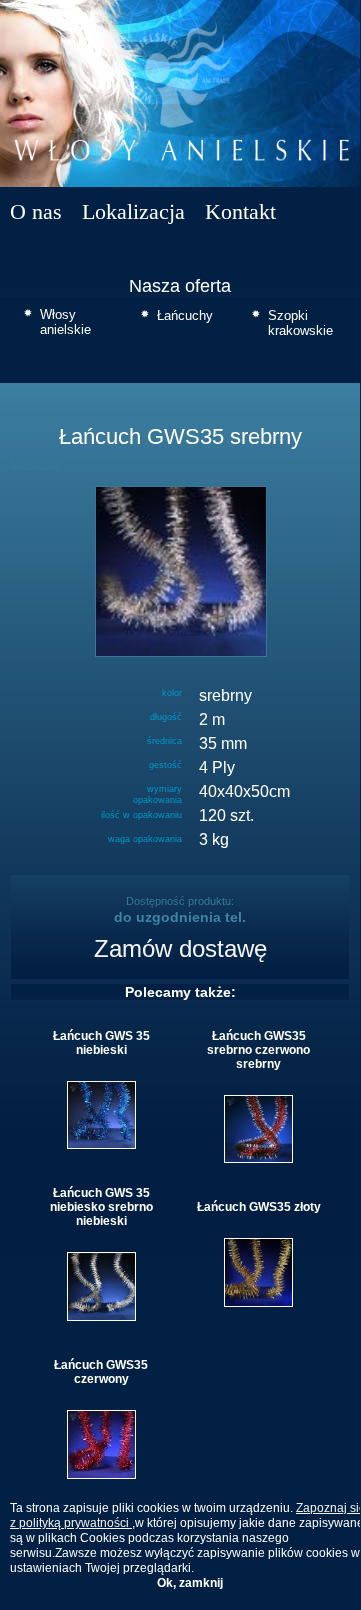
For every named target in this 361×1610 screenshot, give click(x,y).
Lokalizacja (133, 211)
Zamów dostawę (180, 948)
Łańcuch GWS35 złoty (259, 1207)
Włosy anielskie (65, 322)
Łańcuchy (185, 315)
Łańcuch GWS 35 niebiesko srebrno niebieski (101, 1207)
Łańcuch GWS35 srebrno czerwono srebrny (258, 1050)
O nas (36, 211)
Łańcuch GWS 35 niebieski (101, 1043)
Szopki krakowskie (300, 323)
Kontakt (240, 211)
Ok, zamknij (190, 1583)
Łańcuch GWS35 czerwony (101, 1372)
